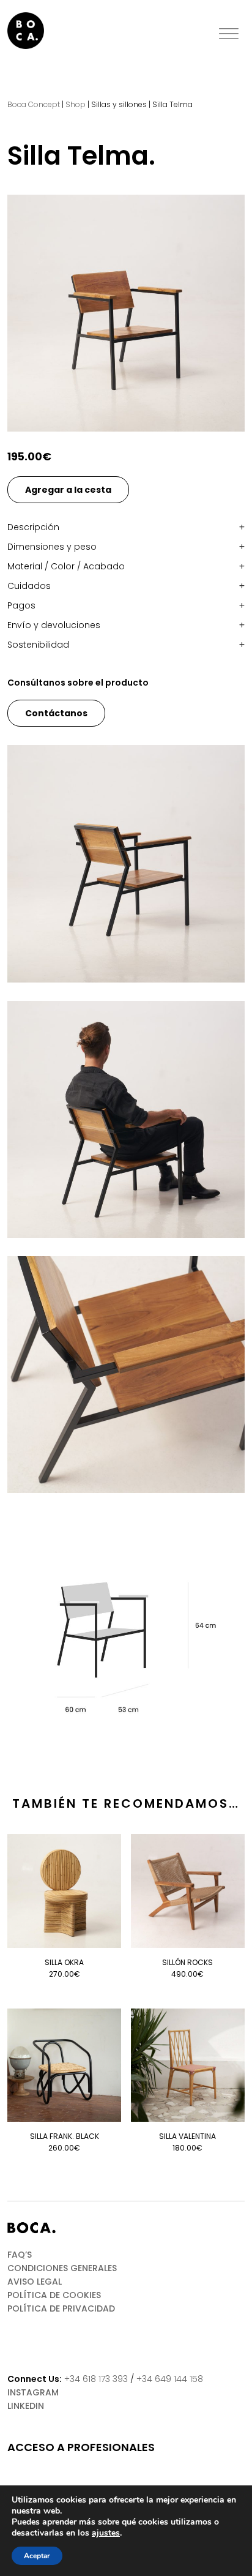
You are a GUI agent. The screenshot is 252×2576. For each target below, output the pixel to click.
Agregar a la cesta (68, 490)
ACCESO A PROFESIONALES (81, 2447)
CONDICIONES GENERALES (62, 2268)
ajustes (106, 2533)
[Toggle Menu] (229, 34)
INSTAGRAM (33, 2392)
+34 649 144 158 (170, 2379)
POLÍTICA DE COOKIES (54, 2295)
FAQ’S (20, 2255)
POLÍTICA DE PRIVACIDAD (61, 2308)
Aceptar (37, 2556)
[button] (126, 527)
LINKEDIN (26, 2406)
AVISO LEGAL (35, 2282)
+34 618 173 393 (96, 2379)
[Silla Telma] (126, 313)
